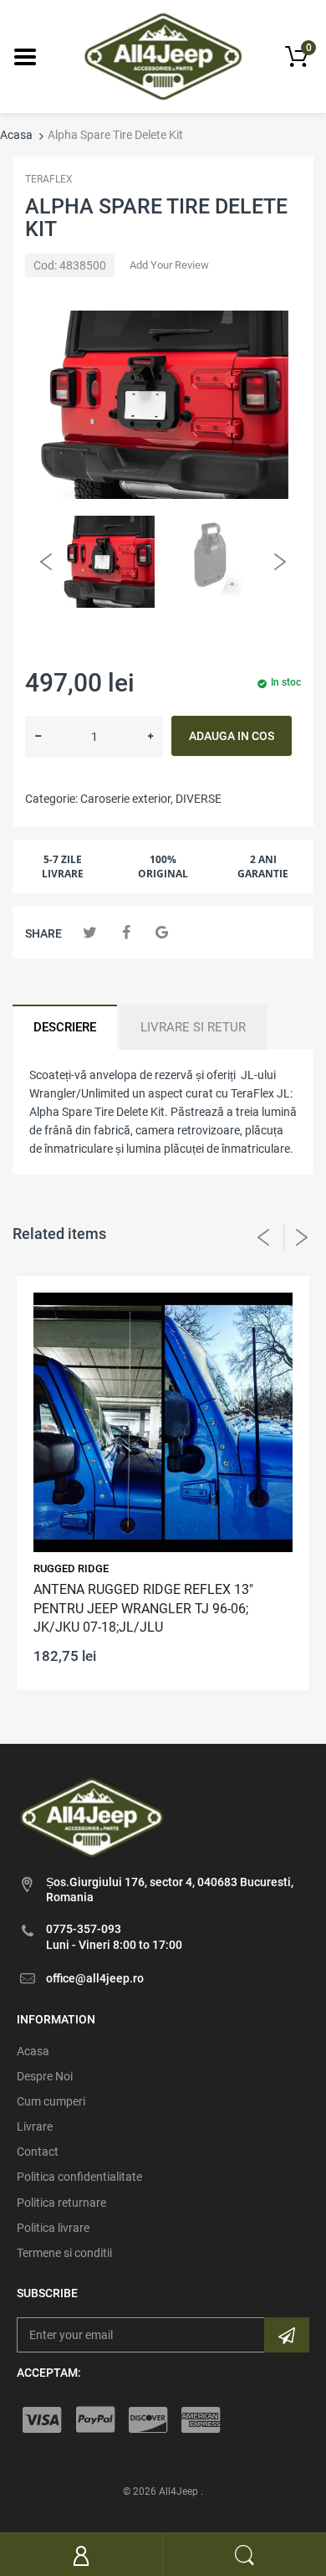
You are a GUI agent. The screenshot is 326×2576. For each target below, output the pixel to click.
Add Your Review (169, 265)
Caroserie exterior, (127, 799)
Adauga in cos (232, 736)
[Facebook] (126, 932)
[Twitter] (90, 932)
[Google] (162, 932)
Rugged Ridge (71, 1568)
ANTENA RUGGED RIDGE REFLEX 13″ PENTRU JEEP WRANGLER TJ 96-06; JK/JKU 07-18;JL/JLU (143, 1608)
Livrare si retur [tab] (193, 1027)
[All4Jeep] (163, 55)
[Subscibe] (287, 2335)
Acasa (16, 135)
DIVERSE (199, 799)
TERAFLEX (49, 179)
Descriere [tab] (65, 1027)
